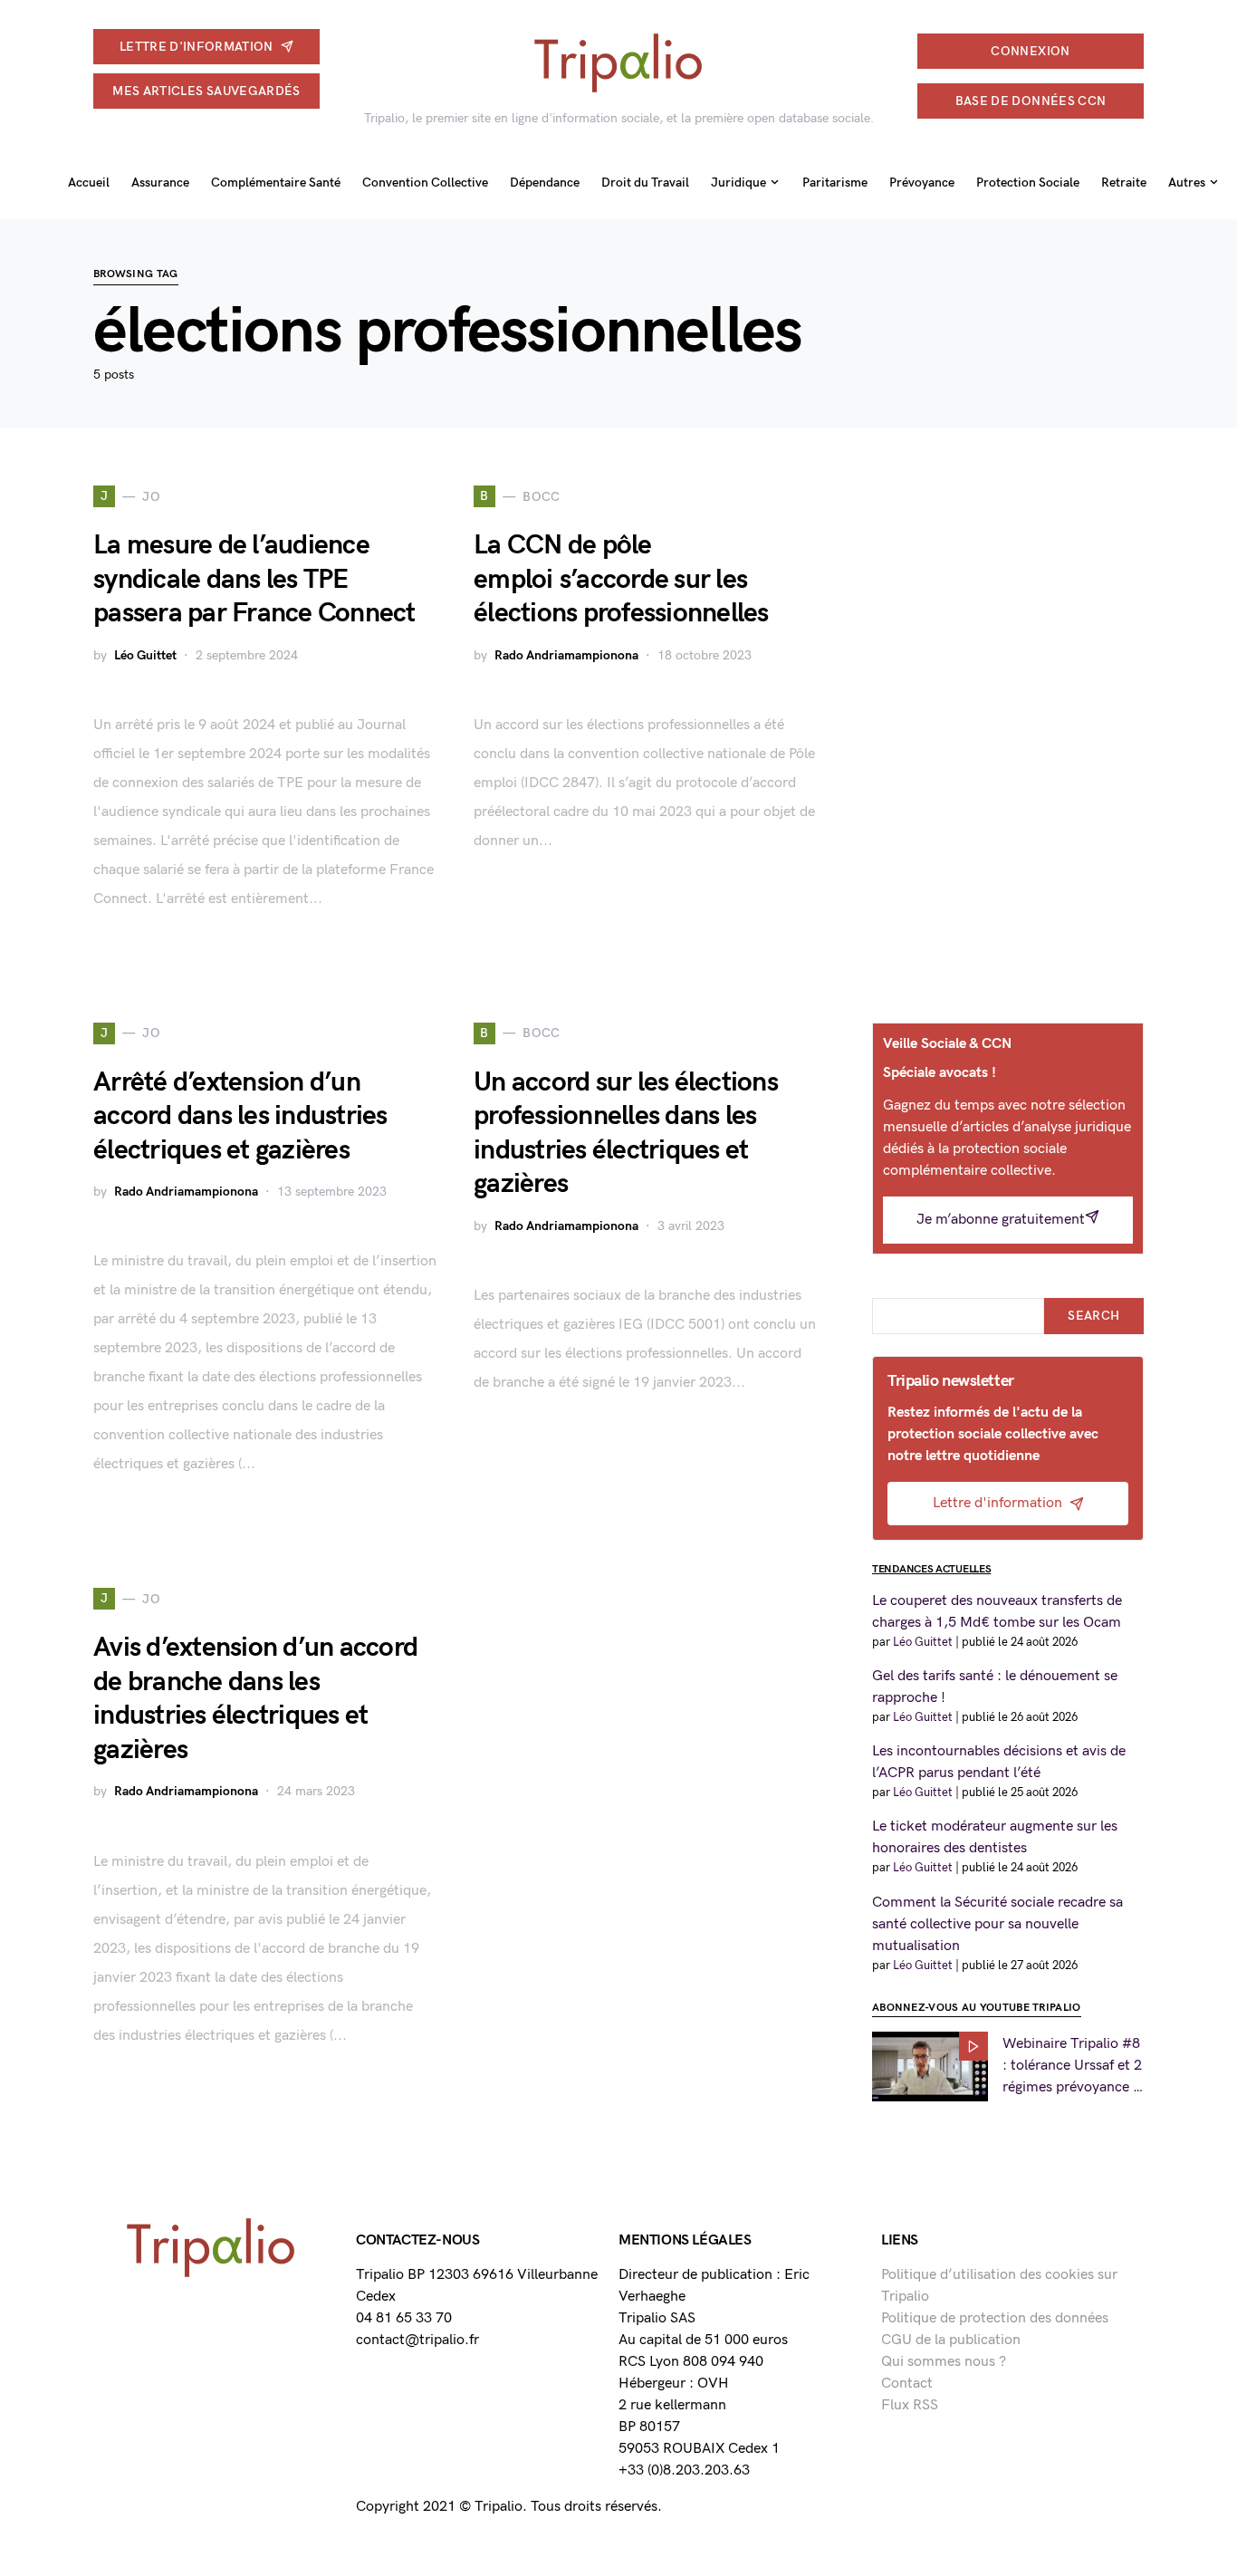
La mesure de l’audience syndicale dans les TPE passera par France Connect (254, 579)
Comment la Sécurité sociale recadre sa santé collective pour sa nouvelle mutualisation (997, 1924)
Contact (907, 2384)
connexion (1030, 51)
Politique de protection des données (995, 2318)
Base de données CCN (1031, 101)
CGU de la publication (951, 2340)
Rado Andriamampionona (566, 655)
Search (1093, 1316)
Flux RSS (910, 2405)
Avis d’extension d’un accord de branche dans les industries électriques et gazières (255, 1699)
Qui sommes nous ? (944, 2362)
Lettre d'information (197, 47)
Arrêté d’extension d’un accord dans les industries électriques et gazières (240, 1116)
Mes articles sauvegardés (206, 91)
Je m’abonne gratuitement (1001, 1220)
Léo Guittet (145, 655)
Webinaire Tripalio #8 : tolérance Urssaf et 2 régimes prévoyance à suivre (1072, 2067)
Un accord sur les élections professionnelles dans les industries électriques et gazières (626, 1134)
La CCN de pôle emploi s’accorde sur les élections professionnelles (621, 579)
